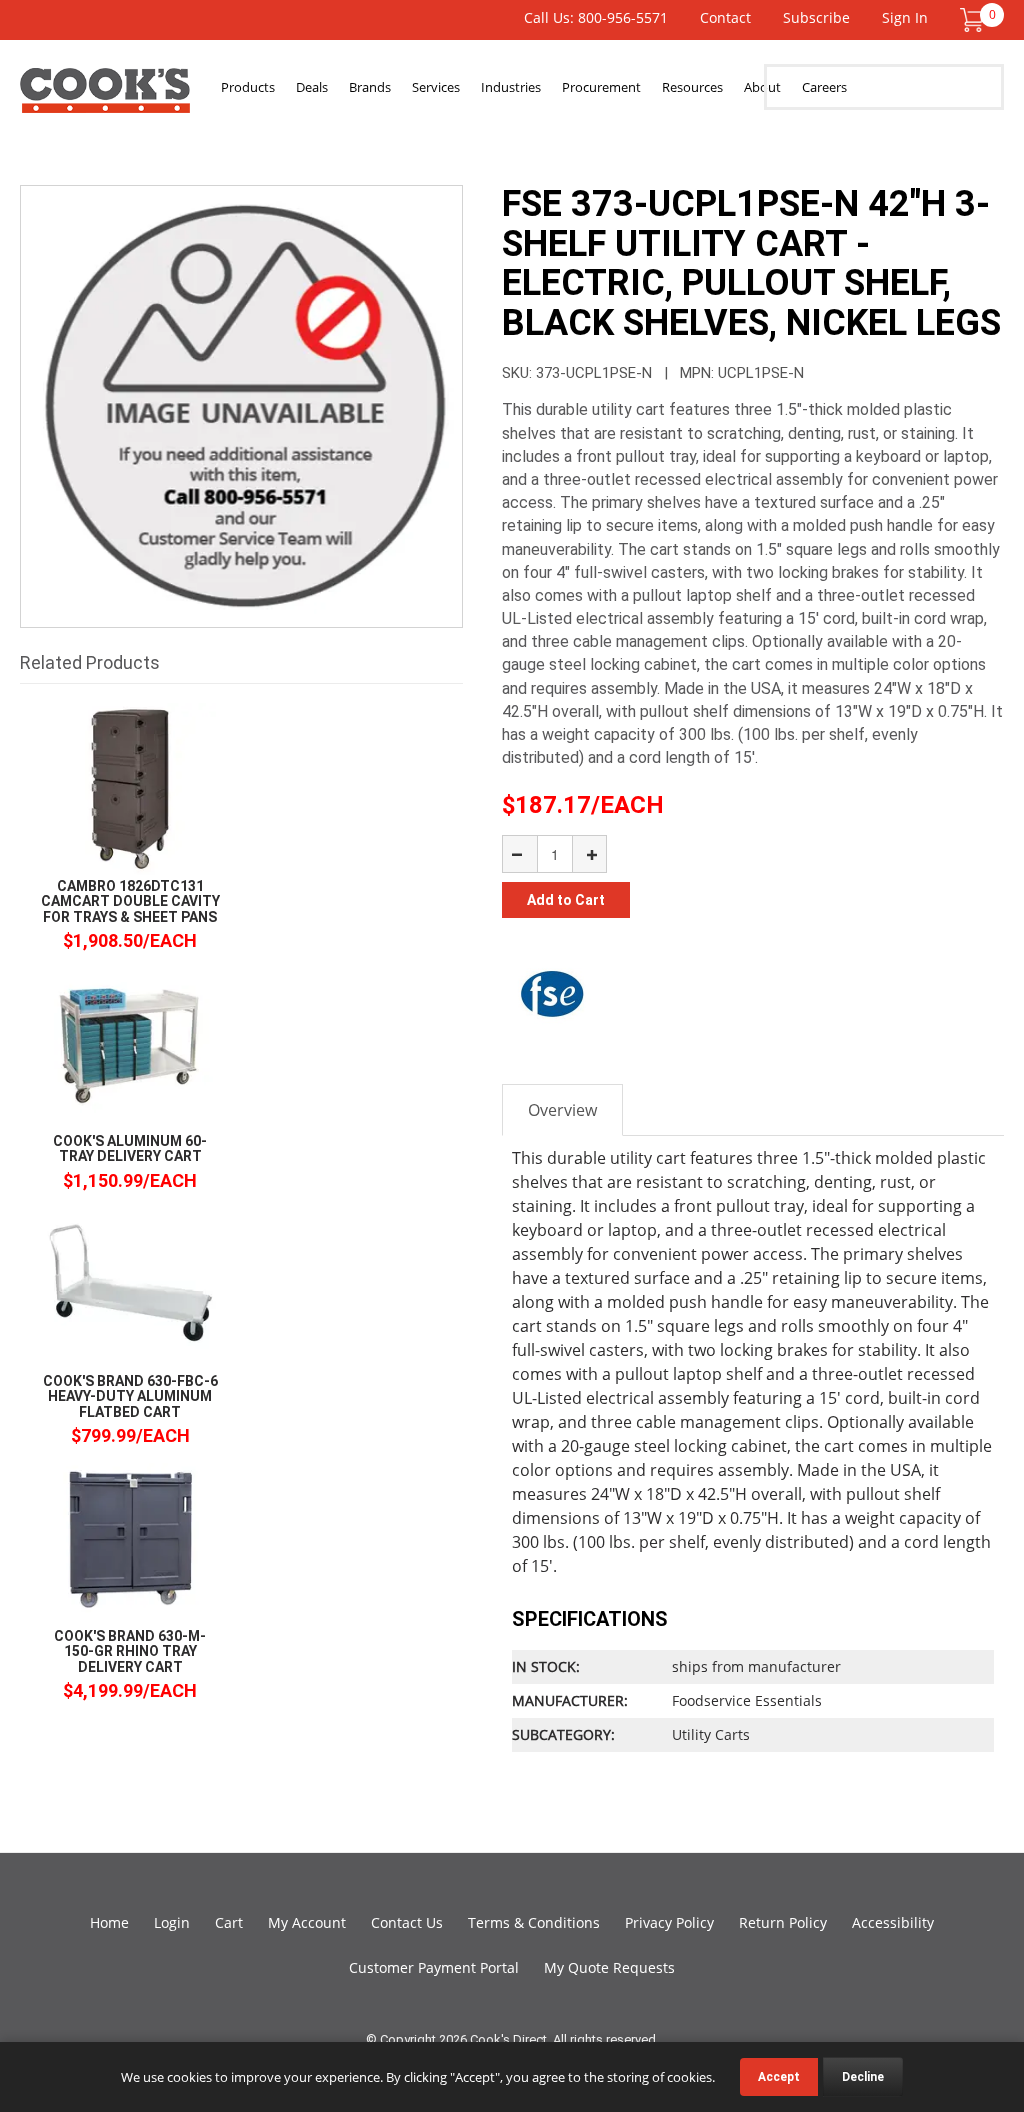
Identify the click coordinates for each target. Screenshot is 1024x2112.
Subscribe (816, 17)
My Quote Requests (609, 1967)
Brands (370, 87)
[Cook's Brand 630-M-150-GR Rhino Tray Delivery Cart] (130, 1537)
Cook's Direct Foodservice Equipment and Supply (105, 98)
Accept (779, 2077)
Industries (511, 87)
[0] (972, 18)
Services (436, 87)
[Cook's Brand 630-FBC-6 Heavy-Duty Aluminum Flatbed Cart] (130, 1282)
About (762, 87)
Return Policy (783, 1922)
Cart (229, 1922)
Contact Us (407, 1922)
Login (172, 1922)
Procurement (601, 87)
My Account (307, 1922)
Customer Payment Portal (434, 1967)
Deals (312, 87)
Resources (692, 87)
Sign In (905, 17)
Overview (562, 1110)
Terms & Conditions (534, 1922)
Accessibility (893, 1922)
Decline (863, 2077)
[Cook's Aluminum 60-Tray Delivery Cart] (130, 1042)
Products (248, 87)
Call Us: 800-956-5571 (596, 17)
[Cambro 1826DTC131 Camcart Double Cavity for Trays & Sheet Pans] (130, 787)
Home (109, 1922)
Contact (725, 17)
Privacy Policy (669, 1922)
